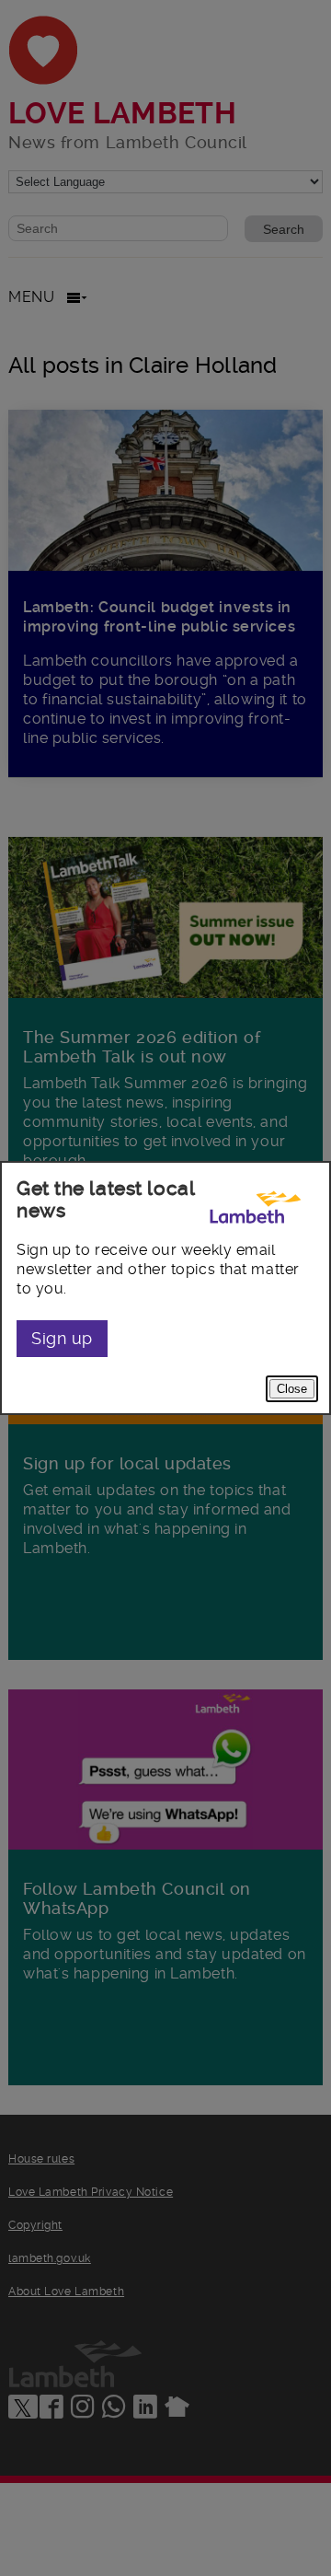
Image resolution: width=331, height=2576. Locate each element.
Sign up (62, 1338)
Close (292, 1389)
